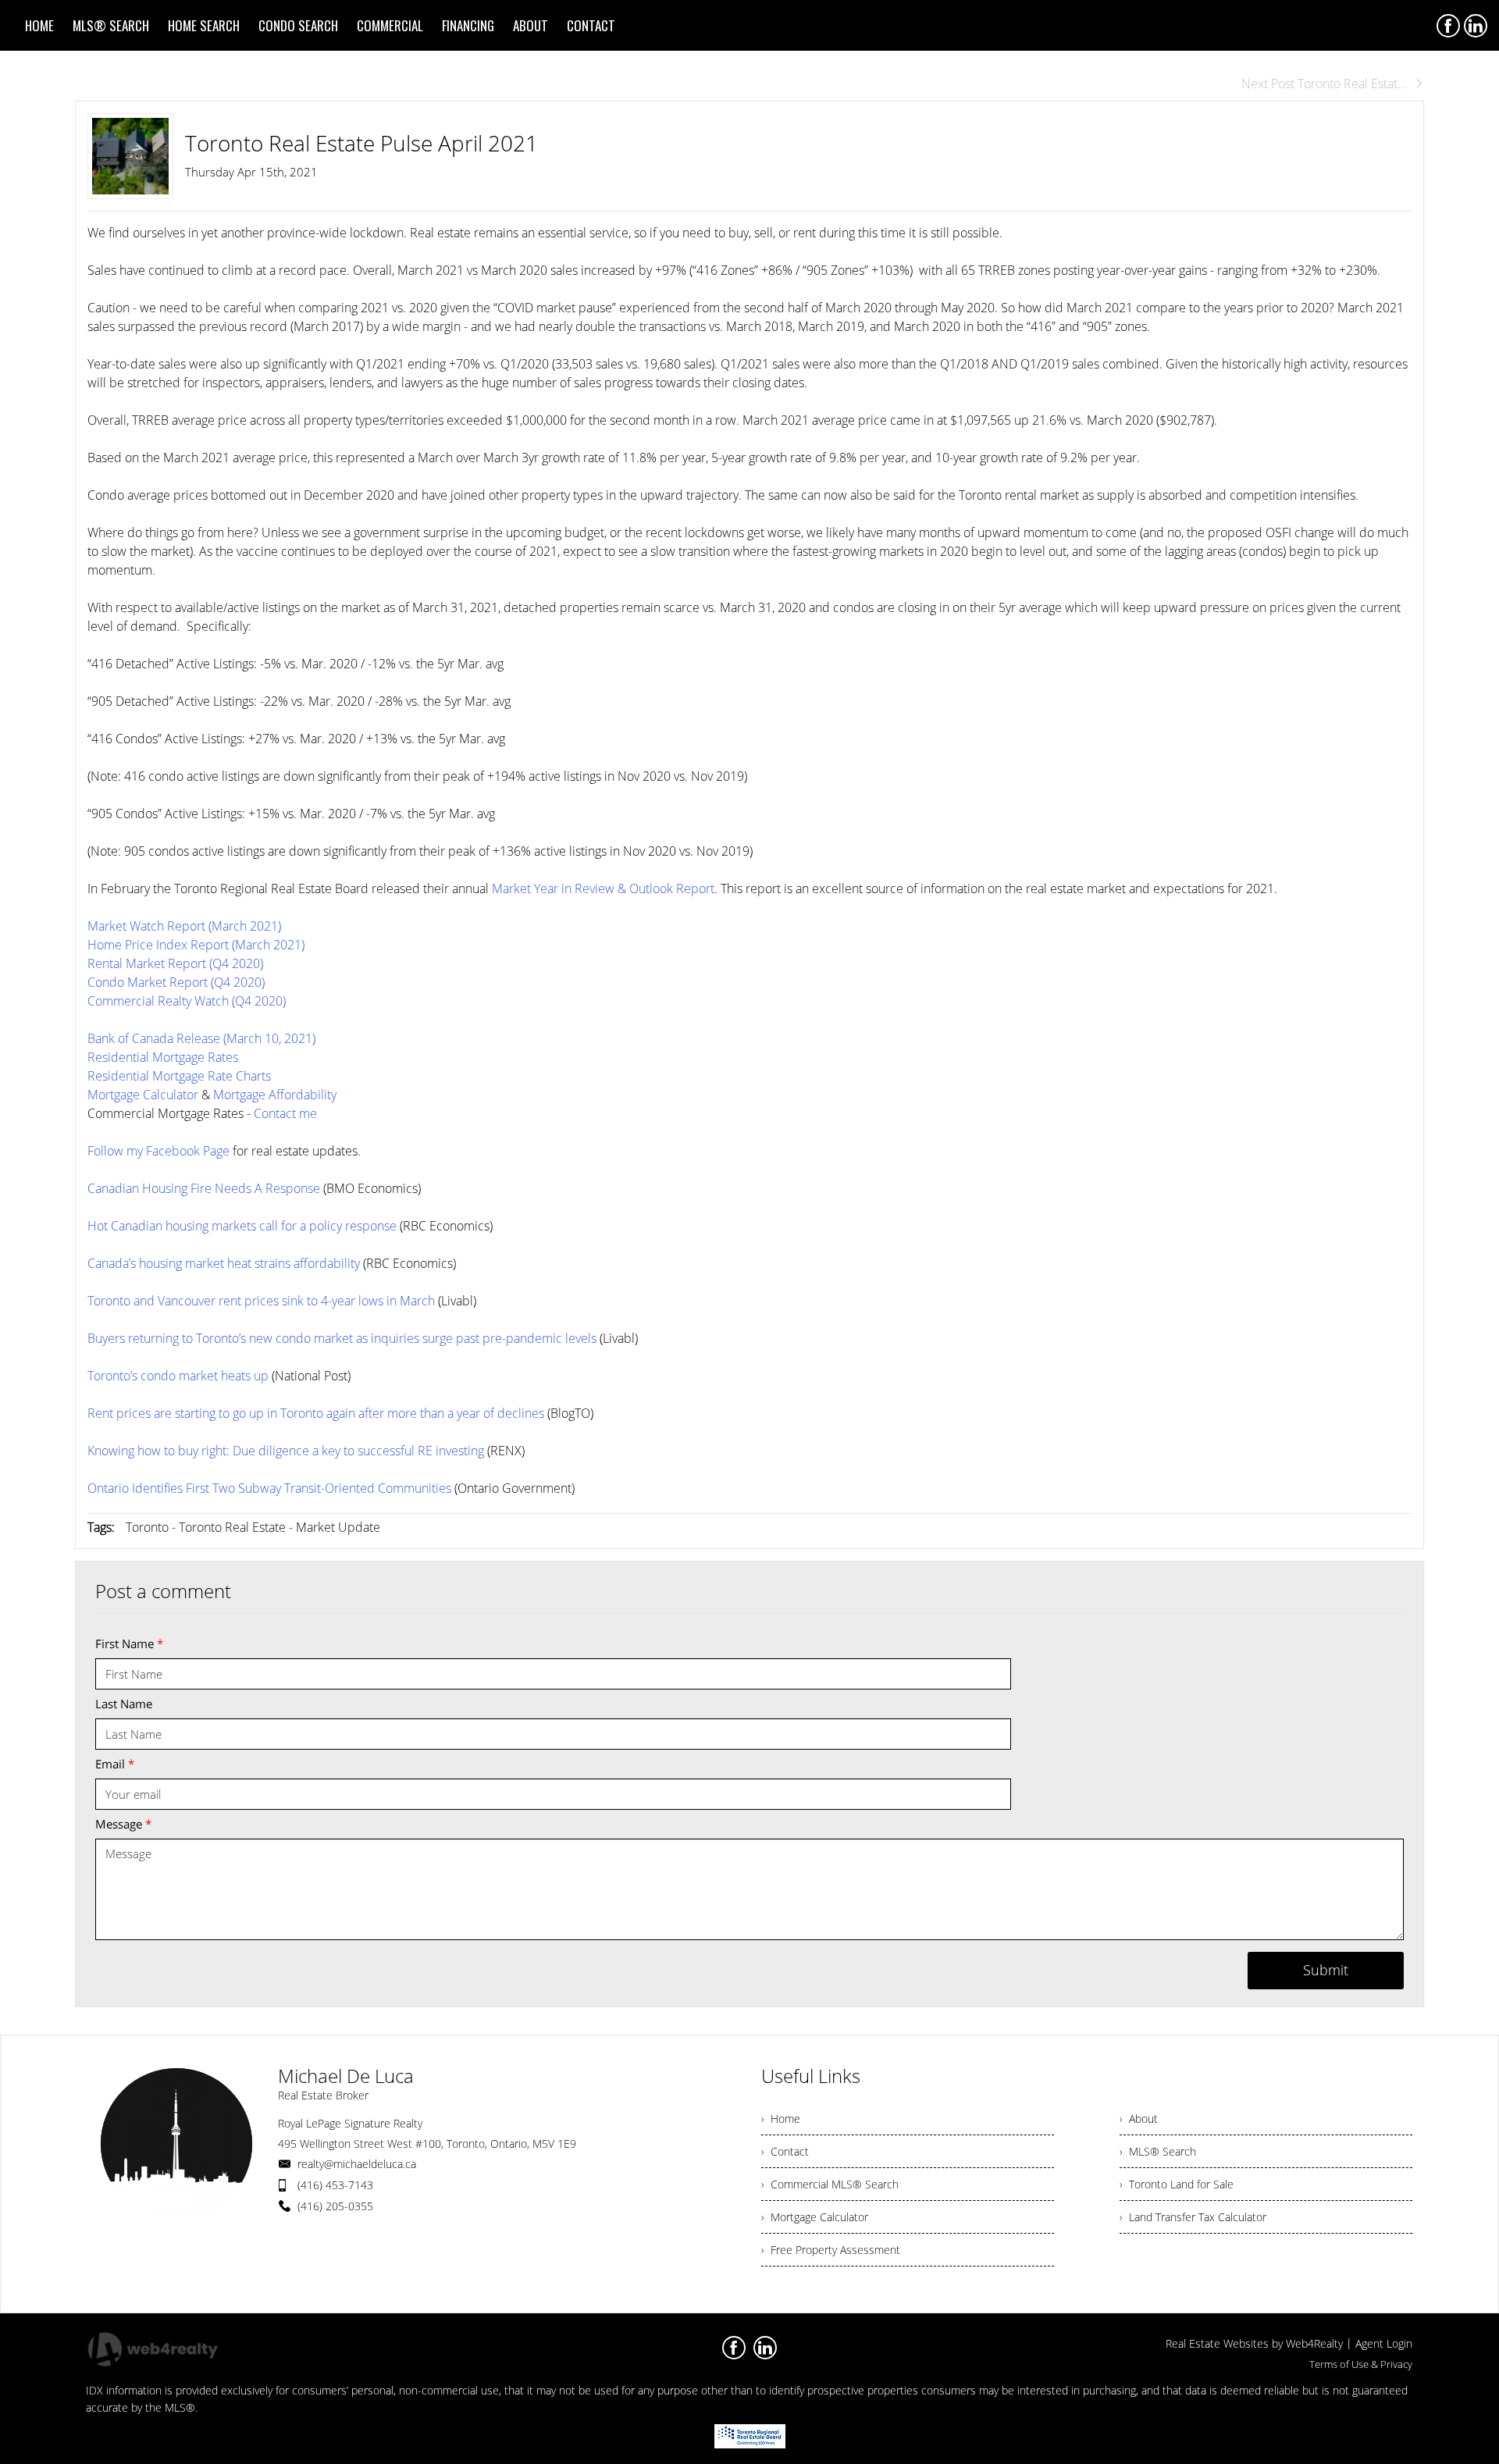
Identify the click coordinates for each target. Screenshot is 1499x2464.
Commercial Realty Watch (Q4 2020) (187, 1001)
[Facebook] (1448, 26)
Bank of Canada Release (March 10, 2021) (201, 1038)
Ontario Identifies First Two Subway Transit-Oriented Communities (269, 1488)
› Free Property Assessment (831, 2250)
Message (123, 1824)
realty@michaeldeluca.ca (357, 2164)
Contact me (285, 1113)
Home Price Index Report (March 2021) (196, 945)
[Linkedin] (1476, 26)
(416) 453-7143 (335, 2185)
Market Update (338, 1527)
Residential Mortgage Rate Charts (179, 1076)
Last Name (124, 1704)
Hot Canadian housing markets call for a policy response (242, 1226)
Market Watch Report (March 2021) (184, 926)
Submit (1326, 1970)
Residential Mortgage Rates (163, 1057)
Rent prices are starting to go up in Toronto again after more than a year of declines (316, 1413)
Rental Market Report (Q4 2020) (175, 963)
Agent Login (1384, 2343)
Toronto (147, 1527)
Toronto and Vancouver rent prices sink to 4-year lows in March (261, 1301)
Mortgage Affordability (275, 1095)
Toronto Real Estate (232, 1527)
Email (115, 1764)
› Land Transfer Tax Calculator (1193, 2217)
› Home (781, 2119)
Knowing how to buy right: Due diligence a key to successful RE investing (286, 1451)
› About (1139, 2119)
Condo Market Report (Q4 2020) (176, 982)
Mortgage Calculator (143, 1095)
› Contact (785, 2151)
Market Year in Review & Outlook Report (603, 888)
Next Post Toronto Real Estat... (1324, 84)
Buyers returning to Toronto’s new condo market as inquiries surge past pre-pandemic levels (342, 1338)
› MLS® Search (1158, 2151)
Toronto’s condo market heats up (178, 1376)
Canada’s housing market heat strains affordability (224, 1263)
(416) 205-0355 (335, 2206)
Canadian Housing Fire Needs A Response (204, 1188)
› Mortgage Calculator (815, 2217)
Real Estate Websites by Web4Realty (1254, 2343)
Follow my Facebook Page (158, 1151)
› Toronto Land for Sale (1177, 2184)
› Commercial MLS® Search (830, 2184)
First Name (129, 1643)
